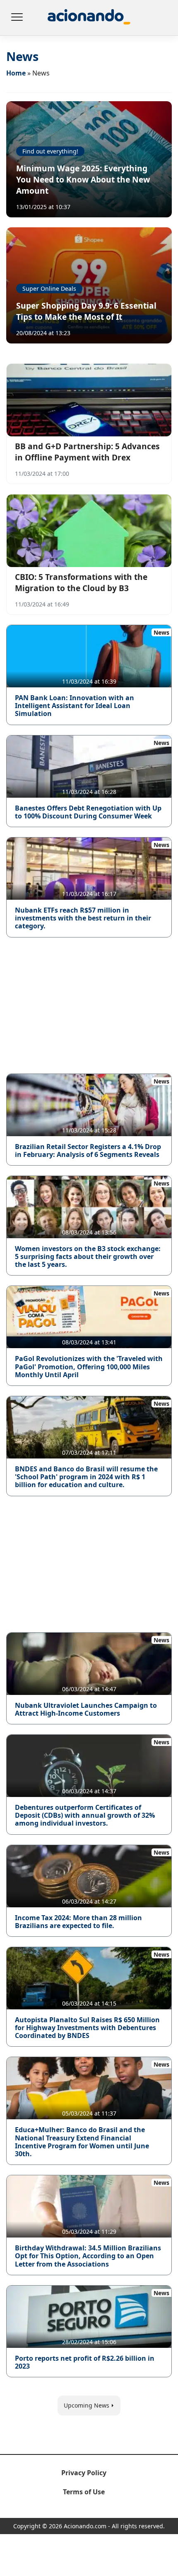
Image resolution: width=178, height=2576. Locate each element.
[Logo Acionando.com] (89, 18)
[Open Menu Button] (17, 18)
